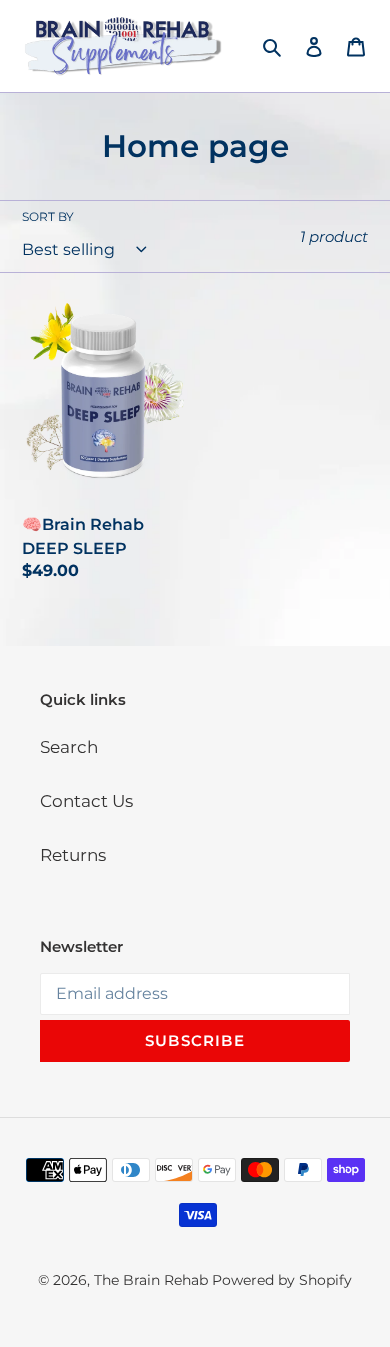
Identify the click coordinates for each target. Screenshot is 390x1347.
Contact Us (86, 801)
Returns (73, 855)
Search (69, 747)
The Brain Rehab (151, 1280)
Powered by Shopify (282, 1280)
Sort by (48, 216)
